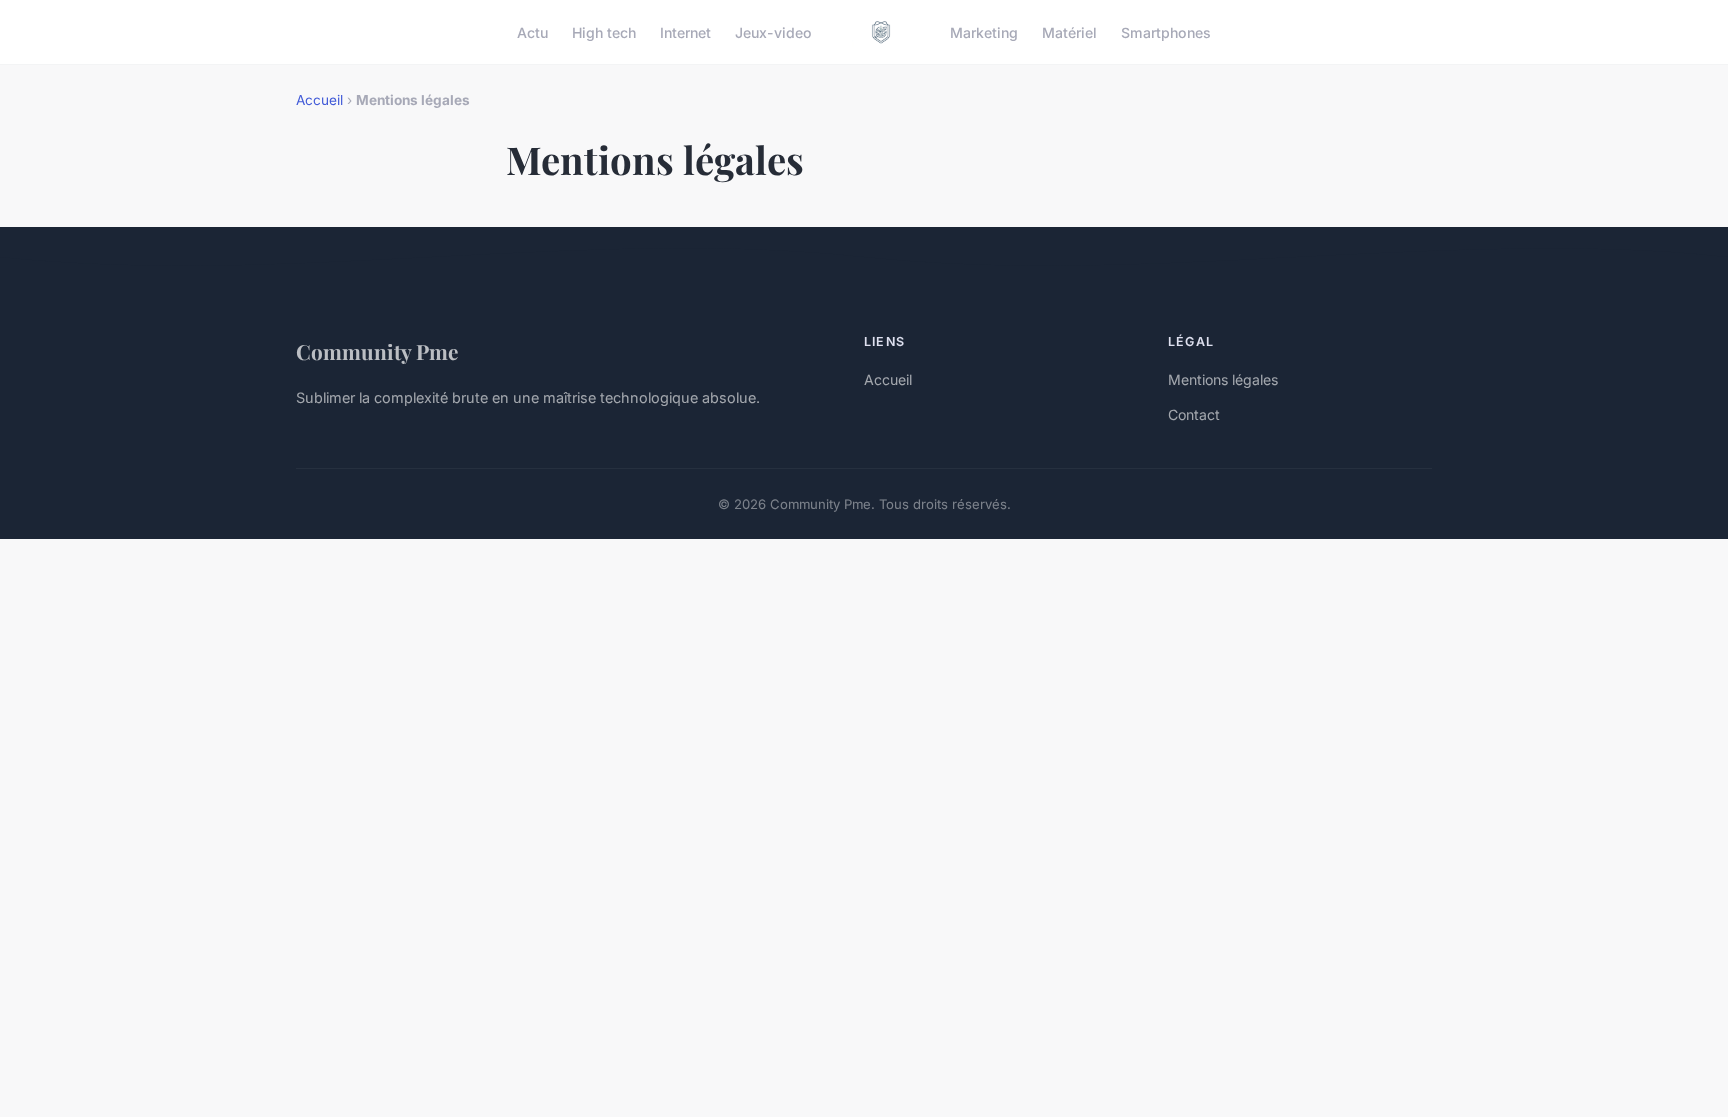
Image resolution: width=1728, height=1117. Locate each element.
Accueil (319, 100)
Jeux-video (773, 31)
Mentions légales (1223, 379)
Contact (1194, 414)
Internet (685, 31)
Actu (532, 31)
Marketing (984, 31)
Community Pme (377, 351)
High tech (604, 31)
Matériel (1069, 31)
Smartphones (1166, 31)
